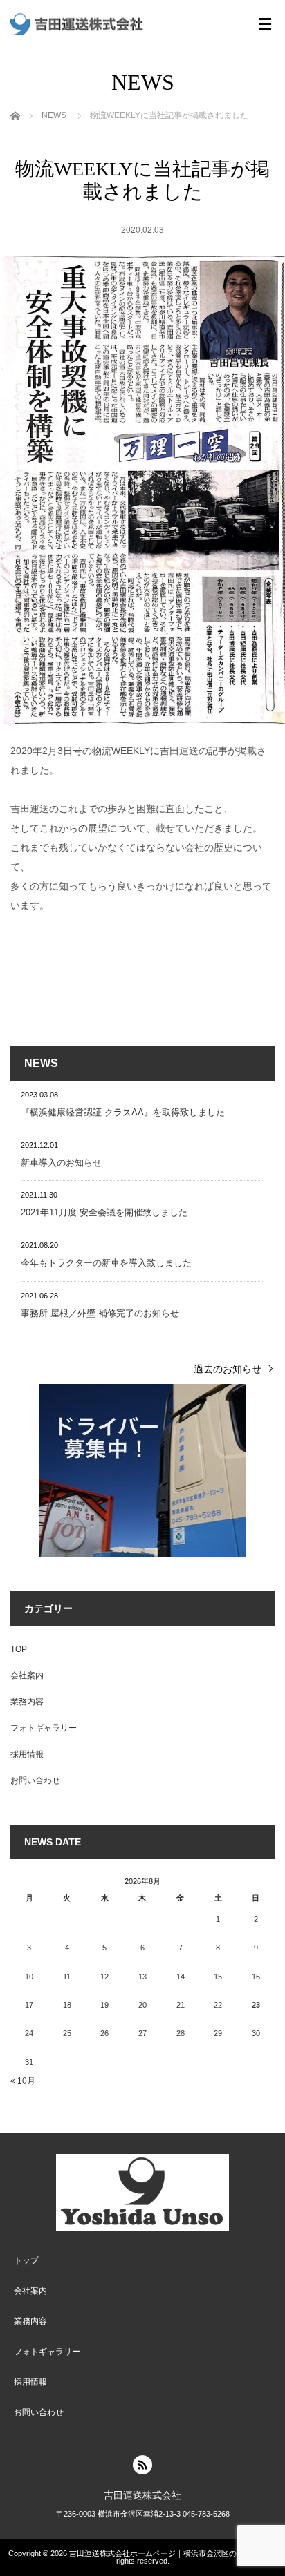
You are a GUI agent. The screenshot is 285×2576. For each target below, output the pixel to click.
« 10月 (23, 2081)
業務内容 (27, 1702)
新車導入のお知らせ (61, 1163)
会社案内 (27, 1675)
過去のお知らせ (228, 1369)
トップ (26, 2260)
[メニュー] (265, 24)
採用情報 (27, 1754)
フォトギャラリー (44, 1728)
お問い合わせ (35, 1780)
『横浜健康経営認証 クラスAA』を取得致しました (123, 1112)
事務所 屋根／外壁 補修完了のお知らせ (100, 1313)
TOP (19, 1649)
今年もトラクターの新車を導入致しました (106, 1263)
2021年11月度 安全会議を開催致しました (104, 1212)
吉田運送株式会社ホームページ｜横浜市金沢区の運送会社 (168, 2553)
